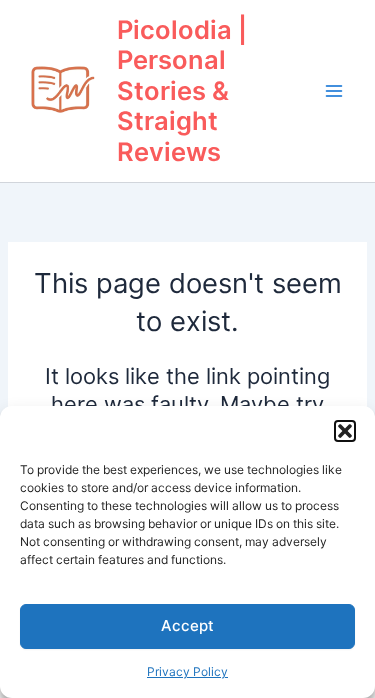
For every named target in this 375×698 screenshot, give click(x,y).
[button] (345, 431)
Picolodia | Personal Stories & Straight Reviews (182, 91)
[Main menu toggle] (334, 91)
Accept (187, 625)
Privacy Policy (187, 671)
